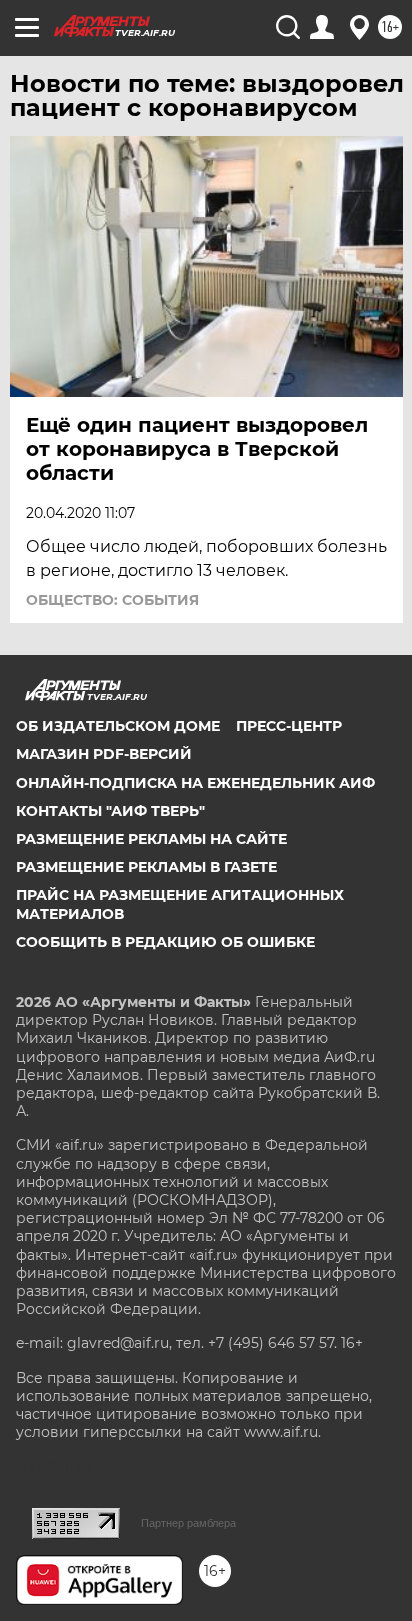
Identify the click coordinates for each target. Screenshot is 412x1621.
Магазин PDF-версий (104, 754)
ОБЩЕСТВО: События (112, 600)
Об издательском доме (118, 726)
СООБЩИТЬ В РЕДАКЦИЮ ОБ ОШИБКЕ (165, 942)
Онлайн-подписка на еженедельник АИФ (195, 783)
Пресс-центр (289, 726)
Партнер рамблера (188, 1523)
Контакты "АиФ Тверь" (110, 811)
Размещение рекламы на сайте (151, 839)
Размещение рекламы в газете (146, 867)
